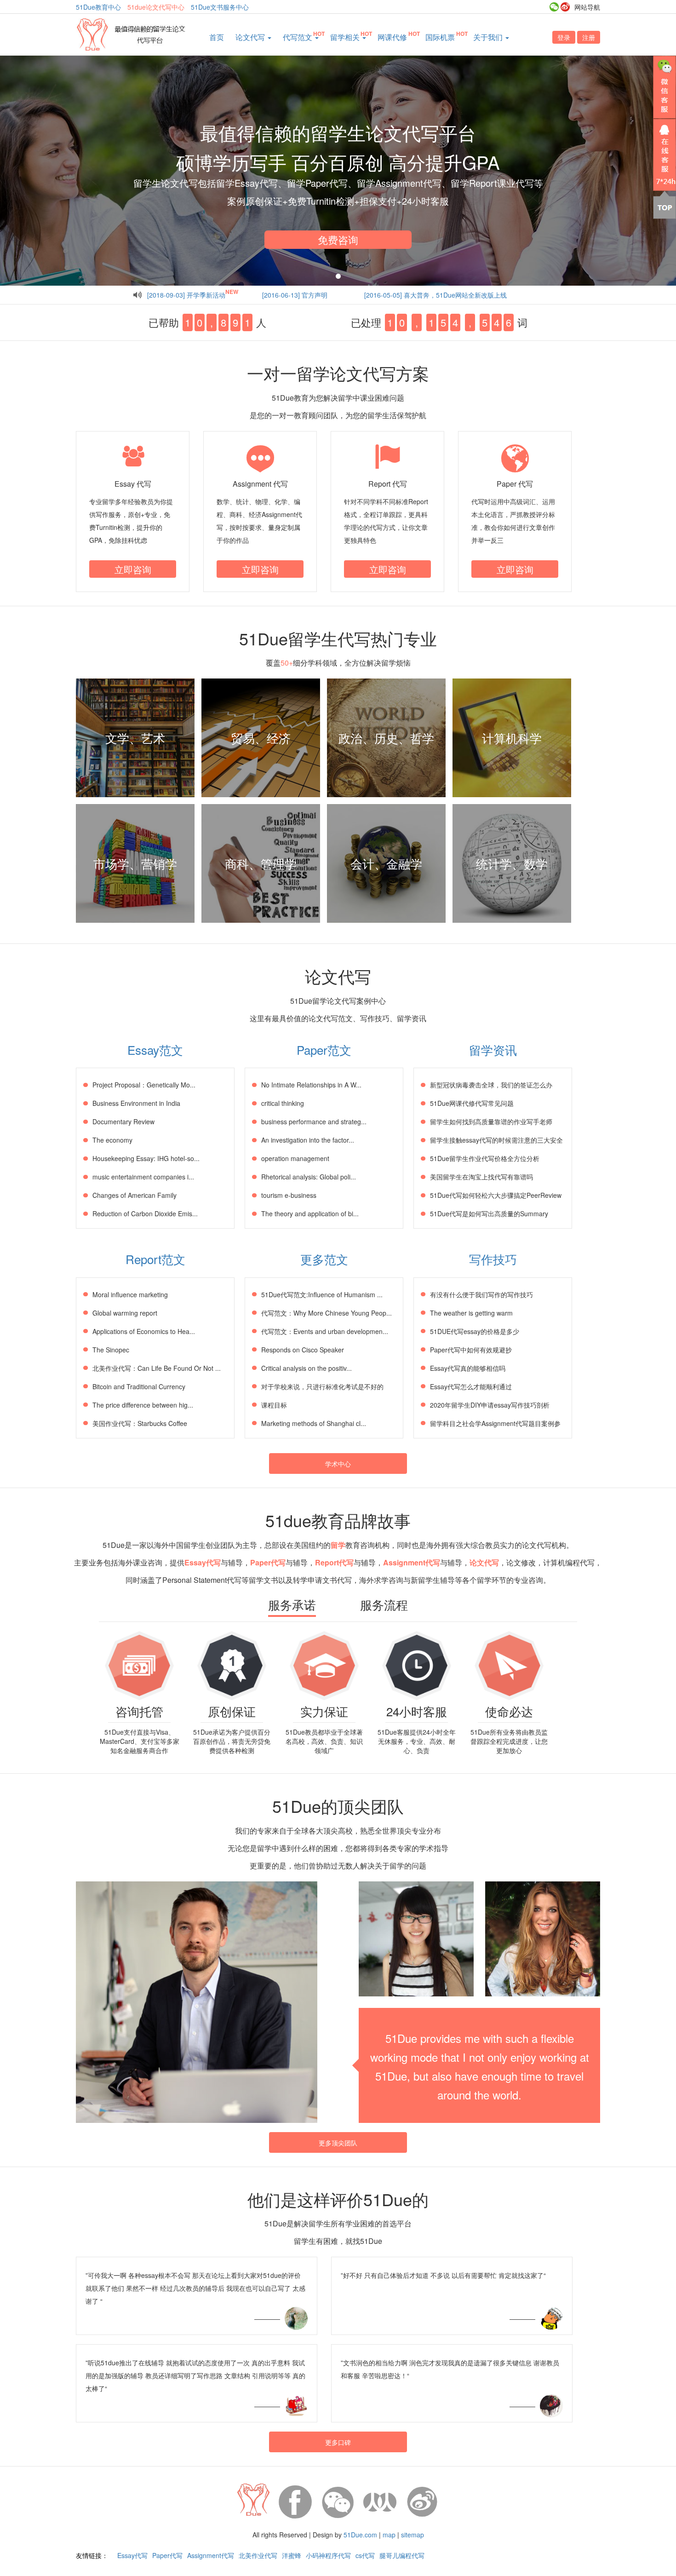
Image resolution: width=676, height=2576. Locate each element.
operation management (295, 1158)
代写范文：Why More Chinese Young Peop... (327, 1313)
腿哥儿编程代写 (402, 2555)
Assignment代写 (211, 2555)
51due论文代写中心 (156, 7)
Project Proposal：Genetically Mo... (144, 1085)
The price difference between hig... (143, 1405)
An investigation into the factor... (308, 1140)
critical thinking (283, 1103)
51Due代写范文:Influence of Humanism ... (322, 1294)
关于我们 (489, 37)
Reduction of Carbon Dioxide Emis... (145, 1213)
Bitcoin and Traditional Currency (139, 1386)
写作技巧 (493, 1259)
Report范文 (155, 1259)
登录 (564, 37)
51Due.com (360, 2535)
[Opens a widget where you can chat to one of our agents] (613, 2523)
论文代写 (251, 37)
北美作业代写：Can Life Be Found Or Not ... (157, 1368)
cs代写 (365, 2555)
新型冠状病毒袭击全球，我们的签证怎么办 (491, 1085)
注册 (589, 37)
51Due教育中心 (98, 7)
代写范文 (298, 37)
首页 (217, 37)
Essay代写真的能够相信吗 (468, 1368)
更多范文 (324, 1259)
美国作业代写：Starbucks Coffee (140, 1423)
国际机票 (440, 37)
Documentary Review (123, 1121)
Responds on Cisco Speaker (303, 1350)
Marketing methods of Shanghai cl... (314, 1423)
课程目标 (274, 1405)
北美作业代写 (258, 2555)
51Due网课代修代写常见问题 (472, 1103)
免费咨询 (338, 239)
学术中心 (338, 1464)
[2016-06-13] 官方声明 (295, 295)
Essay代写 (132, 2555)
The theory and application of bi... (310, 1213)
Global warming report (125, 1313)
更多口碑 (338, 2442)
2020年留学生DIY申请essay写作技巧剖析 (490, 1405)
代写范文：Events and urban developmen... (325, 1331)
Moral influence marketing (130, 1294)
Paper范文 (324, 1049)
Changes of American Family (135, 1195)
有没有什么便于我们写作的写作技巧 (481, 1294)
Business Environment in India (136, 1103)
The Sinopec (111, 1350)
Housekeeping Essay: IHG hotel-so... (146, 1158)
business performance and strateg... (314, 1121)
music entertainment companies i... (143, 1177)
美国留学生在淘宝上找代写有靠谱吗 (481, 1177)
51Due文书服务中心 (220, 7)
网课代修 (392, 37)
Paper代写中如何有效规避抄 (471, 1350)
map (389, 2535)
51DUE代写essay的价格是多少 (475, 1331)
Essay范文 (155, 1049)
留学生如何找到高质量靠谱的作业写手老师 (491, 1121)
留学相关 (346, 37)
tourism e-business (289, 1195)
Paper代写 (167, 2555)
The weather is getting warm (471, 1313)
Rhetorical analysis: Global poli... (309, 1177)
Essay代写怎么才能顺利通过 (471, 1386)
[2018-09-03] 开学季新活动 (186, 295)
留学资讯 (493, 1049)
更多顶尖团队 (338, 2143)
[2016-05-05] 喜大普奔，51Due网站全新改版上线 (435, 295)
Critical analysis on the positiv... (306, 1368)
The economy (112, 1140)
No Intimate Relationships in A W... (311, 1085)
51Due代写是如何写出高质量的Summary (489, 1213)
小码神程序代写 (328, 2555)
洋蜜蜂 (292, 2555)
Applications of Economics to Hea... (144, 1331)
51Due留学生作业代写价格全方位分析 (485, 1158)
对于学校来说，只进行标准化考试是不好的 (322, 1386)
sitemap (412, 2535)
